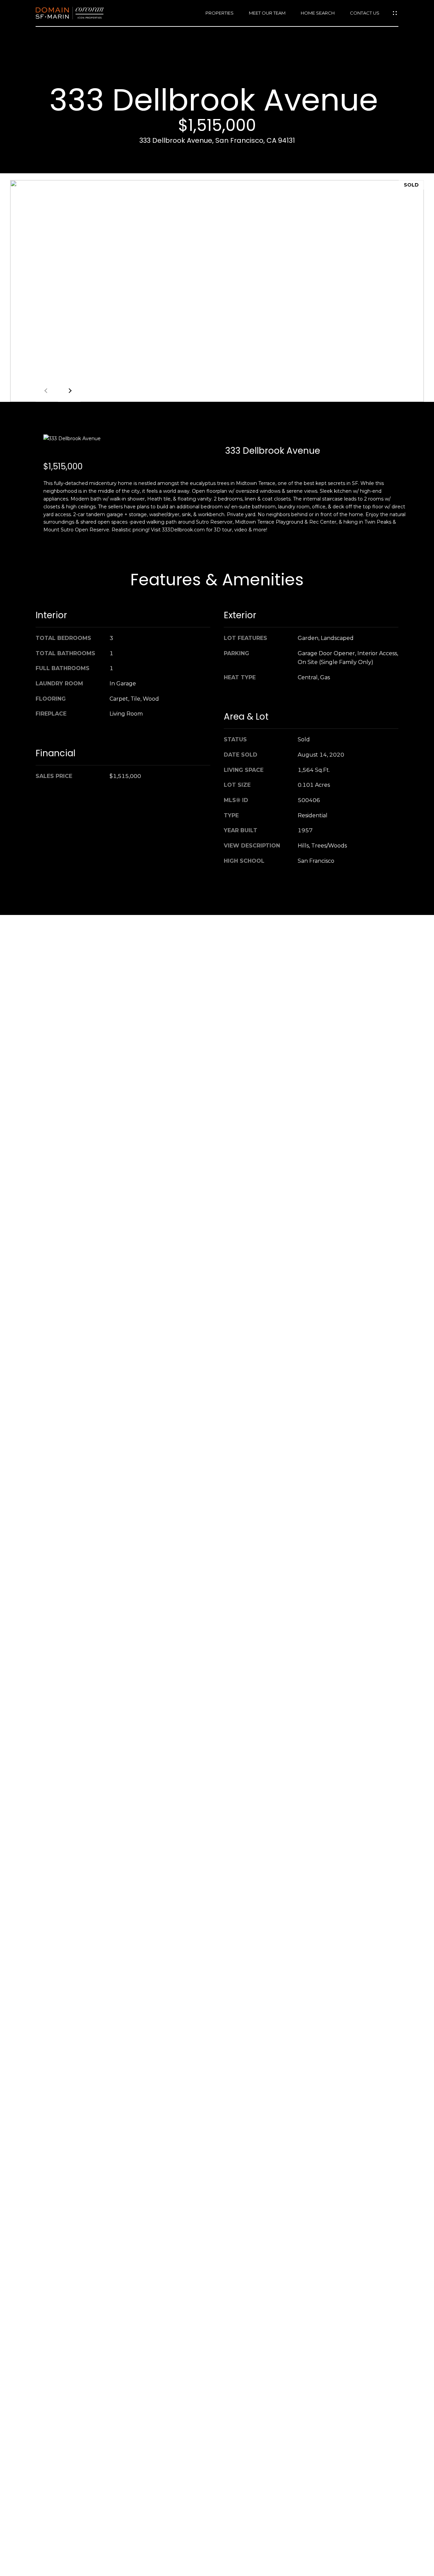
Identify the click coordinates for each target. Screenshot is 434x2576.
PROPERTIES (220, 13)
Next (69, 391)
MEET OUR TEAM (267, 13)
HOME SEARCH (318, 13)
